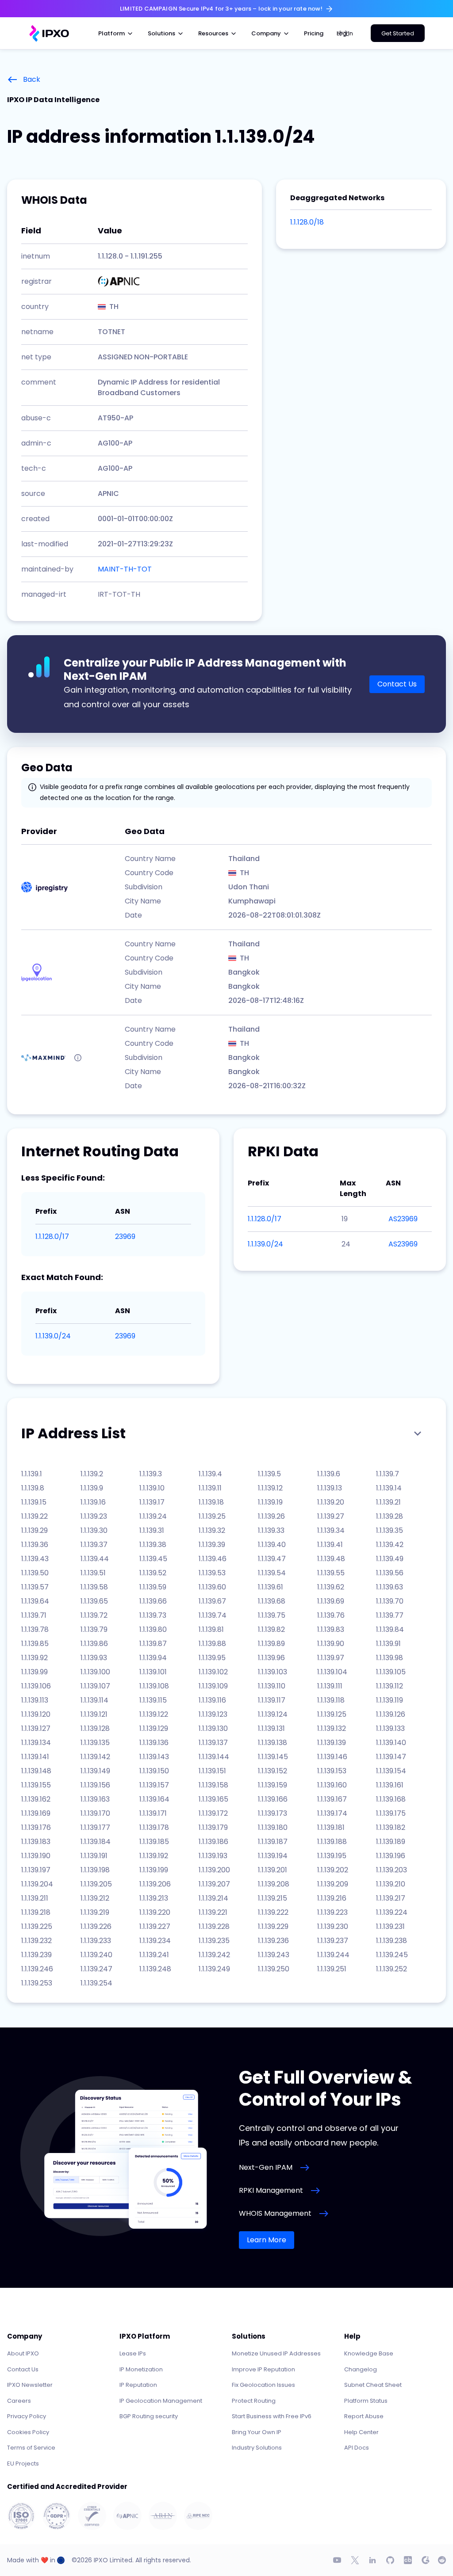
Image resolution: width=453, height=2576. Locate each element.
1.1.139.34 (331, 1530)
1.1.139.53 (212, 1573)
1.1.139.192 (154, 1856)
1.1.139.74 (213, 1615)
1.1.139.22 (35, 1516)
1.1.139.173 (273, 1813)
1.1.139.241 (154, 1955)
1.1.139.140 (391, 1743)
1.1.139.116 (212, 1700)
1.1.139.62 (331, 1587)
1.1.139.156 (95, 1785)
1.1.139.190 (36, 1856)
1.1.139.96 (271, 1658)
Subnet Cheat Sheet (373, 2385)
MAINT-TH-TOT (125, 569)
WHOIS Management (275, 2213)
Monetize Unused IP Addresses (276, 2353)
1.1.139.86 (94, 1644)
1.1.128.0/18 (307, 222)
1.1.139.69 (331, 1601)
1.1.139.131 (271, 1728)
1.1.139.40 (272, 1545)
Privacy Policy (27, 2416)
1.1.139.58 (94, 1587)
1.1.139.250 (274, 1969)
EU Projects (23, 2464)
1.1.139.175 (391, 1813)
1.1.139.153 (332, 1771)
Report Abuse (364, 2416)
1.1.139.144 (214, 1757)
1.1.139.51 (93, 1573)
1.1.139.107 (95, 1686)
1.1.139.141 (35, 1757)
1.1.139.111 (330, 1686)
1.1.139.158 (213, 1785)
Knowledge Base (369, 2353)
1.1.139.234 (155, 1941)
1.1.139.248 (155, 1969)
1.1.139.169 (36, 1813)
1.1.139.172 (213, 1813)
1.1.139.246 (37, 1969)
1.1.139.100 (95, 1672)
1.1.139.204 (37, 1884)
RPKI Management (271, 2190)
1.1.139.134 (36, 1743)
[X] (355, 2560)
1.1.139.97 (331, 1658)
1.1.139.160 (332, 1785)
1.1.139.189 (391, 1842)
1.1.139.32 (212, 1530)
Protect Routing (254, 2401)
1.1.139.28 (390, 1516)
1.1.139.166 (273, 1799)
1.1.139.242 (214, 1955)
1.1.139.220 (155, 1912)
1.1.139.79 (94, 1629)
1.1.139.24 (153, 1516)
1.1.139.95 (212, 1658)
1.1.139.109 (213, 1686)
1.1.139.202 (333, 1870)
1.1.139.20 (331, 1502)
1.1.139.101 (153, 1672)
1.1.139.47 (272, 1559)
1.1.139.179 (213, 1827)
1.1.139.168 (391, 1799)
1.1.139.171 (153, 1813)
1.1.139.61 (271, 1587)
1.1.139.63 (390, 1587)
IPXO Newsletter (30, 2385)
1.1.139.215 (273, 1898)
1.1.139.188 (332, 1842)
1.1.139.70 (390, 1601)
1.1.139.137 (213, 1743)
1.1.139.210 (391, 1884)
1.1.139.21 (388, 1502)
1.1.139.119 (390, 1700)
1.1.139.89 (271, 1644)
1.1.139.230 (333, 1926)
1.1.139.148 (36, 1771)
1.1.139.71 (34, 1615)
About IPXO (23, 2353)
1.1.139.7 (388, 1474)
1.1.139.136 (154, 1743)
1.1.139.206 (155, 1884)
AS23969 (403, 1219)
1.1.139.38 (153, 1545)
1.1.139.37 (94, 1545)
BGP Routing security (149, 2416)
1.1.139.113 (35, 1700)
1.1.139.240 (96, 1955)
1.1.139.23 (94, 1516)
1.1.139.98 (390, 1658)
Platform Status (366, 2401)
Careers (19, 2401)
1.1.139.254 (96, 1983)
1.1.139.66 (153, 1601)
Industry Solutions (257, 2448)
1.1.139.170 (95, 1813)
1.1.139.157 (154, 1785)
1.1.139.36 (35, 1545)
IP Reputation (138, 2385)
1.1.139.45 (153, 1559)
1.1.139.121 (94, 1714)
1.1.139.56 (390, 1573)
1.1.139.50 (35, 1573)
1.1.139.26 (271, 1516)
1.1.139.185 (154, 1842)
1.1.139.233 (96, 1941)
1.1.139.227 (155, 1926)
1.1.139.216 (332, 1898)
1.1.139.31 (152, 1530)
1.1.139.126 (391, 1714)
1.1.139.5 (269, 1474)
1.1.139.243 (274, 1955)
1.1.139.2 (92, 1474)
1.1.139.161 (390, 1785)
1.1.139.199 (154, 1870)
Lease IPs (133, 2353)
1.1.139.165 (213, 1799)
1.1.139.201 (273, 1870)
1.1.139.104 (332, 1672)
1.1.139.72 (94, 1615)
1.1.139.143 (154, 1757)
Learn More (267, 2240)
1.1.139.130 (213, 1728)
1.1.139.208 (274, 1884)
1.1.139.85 (35, 1644)
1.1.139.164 (154, 1799)
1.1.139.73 (153, 1615)
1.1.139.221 (213, 1912)
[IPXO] (49, 33)
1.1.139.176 (36, 1827)
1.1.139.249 (214, 1969)
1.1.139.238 (392, 1941)
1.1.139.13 (330, 1488)
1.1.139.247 (96, 1969)
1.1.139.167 (332, 1799)
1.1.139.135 (95, 1743)
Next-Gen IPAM (266, 2167)
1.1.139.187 (273, 1842)
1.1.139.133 (390, 1728)
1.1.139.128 (95, 1728)
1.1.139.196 (391, 1856)
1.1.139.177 (95, 1827)
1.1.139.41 (330, 1545)
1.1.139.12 (270, 1488)
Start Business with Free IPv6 (272, 2416)
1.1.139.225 (37, 1926)
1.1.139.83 (331, 1629)
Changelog (361, 2369)
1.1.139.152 (273, 1771)
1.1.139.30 (94, 1530)
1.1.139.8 (33, 1488)
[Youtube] (337, 2560)
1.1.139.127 (36, 1728)
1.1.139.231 (390, 1926)
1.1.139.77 (390, 1615)
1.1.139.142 (95, 1757)
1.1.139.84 (390, 1629)
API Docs (357, 2448)
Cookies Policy (28, 2432)
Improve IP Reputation (263, 2369)
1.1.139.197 (36, 1870)
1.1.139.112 (390, 1686)
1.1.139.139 (332, 1743)
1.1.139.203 (392, 1870)
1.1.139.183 (36, 1842)
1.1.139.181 (331, 1827)
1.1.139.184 (96, 1842)
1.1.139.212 (95, 1898)
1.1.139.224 (392, 1912)
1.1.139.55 (331, 1573)
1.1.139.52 (153, 1573)
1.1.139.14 (389, 1488)
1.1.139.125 (332, 1714)
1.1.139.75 (272, 1615)
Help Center (361, 2432)
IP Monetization (141, 2369)
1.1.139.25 (212, 1516)
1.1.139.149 (95, 1771)
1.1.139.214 (213, 1898)
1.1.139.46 (213, 1559)
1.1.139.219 (95, 1912)
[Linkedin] (372, 2560)
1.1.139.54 (272, 1573)
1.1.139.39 (212, 1545)
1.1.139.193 (213, 1856)
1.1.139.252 (392, 1969)
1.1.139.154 (391, 1771)
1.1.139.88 (212, 1644)
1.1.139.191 (94, 1856)
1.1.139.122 (154, 1714)
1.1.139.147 (391, 1757)
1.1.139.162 (36, 1799)
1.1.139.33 (271, 1530)
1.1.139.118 (331, 1700)
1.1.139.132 (332, 1728)
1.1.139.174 (332, 1813)
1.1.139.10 (152, 1488)
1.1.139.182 (391, 1827)
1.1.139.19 (270, 1502)
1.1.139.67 (212, 1601)
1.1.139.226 (96, 1926)
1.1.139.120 (36, 1714)
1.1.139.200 (214, 1870)
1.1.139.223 (332, 1912)
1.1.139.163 (95, 1799)
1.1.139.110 (272, 1686)
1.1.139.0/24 (53, 1336)
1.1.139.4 (210, 1474)
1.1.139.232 (36, 1941)
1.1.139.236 (273, 1941)
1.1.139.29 (35, 1530)
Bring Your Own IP (257, 2432)
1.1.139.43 (35, 1559)
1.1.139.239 (36, 1955)
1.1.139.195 (332, 1856)
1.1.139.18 (211, 1502)
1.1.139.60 (212, 1587)
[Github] (390, 2560)
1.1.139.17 (152, 1502)
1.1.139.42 (390, 1545)
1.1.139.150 (154, 1771)
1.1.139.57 (35, 1587)
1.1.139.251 (332, 1969)
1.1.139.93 (94, 1658)
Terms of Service (31, 2448)
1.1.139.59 (153, 1587)
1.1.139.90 (331, 1644)
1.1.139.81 (211, 1629)
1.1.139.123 (213, 1714)
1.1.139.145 (273, 1757)
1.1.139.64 (35, 1601)
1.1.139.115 (153, 1700)
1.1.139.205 (96, 1884)
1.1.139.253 (37, 1983)
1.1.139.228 (214, 1926)
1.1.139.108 (154, 1686)
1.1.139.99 (35, 1672)
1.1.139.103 (273, 1672)
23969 (125, 1237)
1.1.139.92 (35, 1658)
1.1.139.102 (213, 1672)
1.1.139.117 (272, 1700)
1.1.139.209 (333, 1884)
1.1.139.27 (331, 1516)
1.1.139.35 (390, 1530)
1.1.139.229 (273, 1926)
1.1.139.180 (273, 1827)
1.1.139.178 (154, 1827)
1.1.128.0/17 (52, 1237)
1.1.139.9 (92, 1488)
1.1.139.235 (214, 1941)
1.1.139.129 (154, 1728)
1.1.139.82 (271, 1629)
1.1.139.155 (36, 1785)
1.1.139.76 (331, 1615)
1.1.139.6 (329, 1474)
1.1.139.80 (153, 1629)
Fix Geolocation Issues (263, 2385)
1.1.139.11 (210, 1488)
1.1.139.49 (390, 1559)
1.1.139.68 (272, 1601)
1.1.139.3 (151, 1474)
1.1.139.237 (333, 1941)
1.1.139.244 (333, 1955)
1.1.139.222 (273, 1912)
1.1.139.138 (273, 1743)
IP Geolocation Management (161, 2401)
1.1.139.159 (273, 1785)
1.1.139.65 (94, 1601)
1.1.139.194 (273, 1856)
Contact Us (397, 684)
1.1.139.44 (95, 1559)
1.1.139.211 (35, 1898)
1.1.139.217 (391, 1898)
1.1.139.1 (32, 1474)
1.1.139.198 (95, 1870)
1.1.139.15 (34, 1502)
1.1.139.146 (332, 1757)
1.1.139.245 (392, 1955)
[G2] (426, 2560)
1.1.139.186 (213, 1842)
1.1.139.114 (94, 1700)
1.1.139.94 (153, 1658)
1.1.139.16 (93, 1502)
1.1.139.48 (331, 1559)
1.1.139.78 (35, 1629)
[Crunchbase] (408, 2560)
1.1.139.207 (214, 1884)
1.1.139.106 (36, 1686)
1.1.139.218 (36, 1912)
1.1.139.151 (212, 1771)
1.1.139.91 (388, 1644)
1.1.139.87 (153, 1644)
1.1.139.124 (273, 1714)
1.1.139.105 (391, 1672)
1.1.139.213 (154, 1898)
